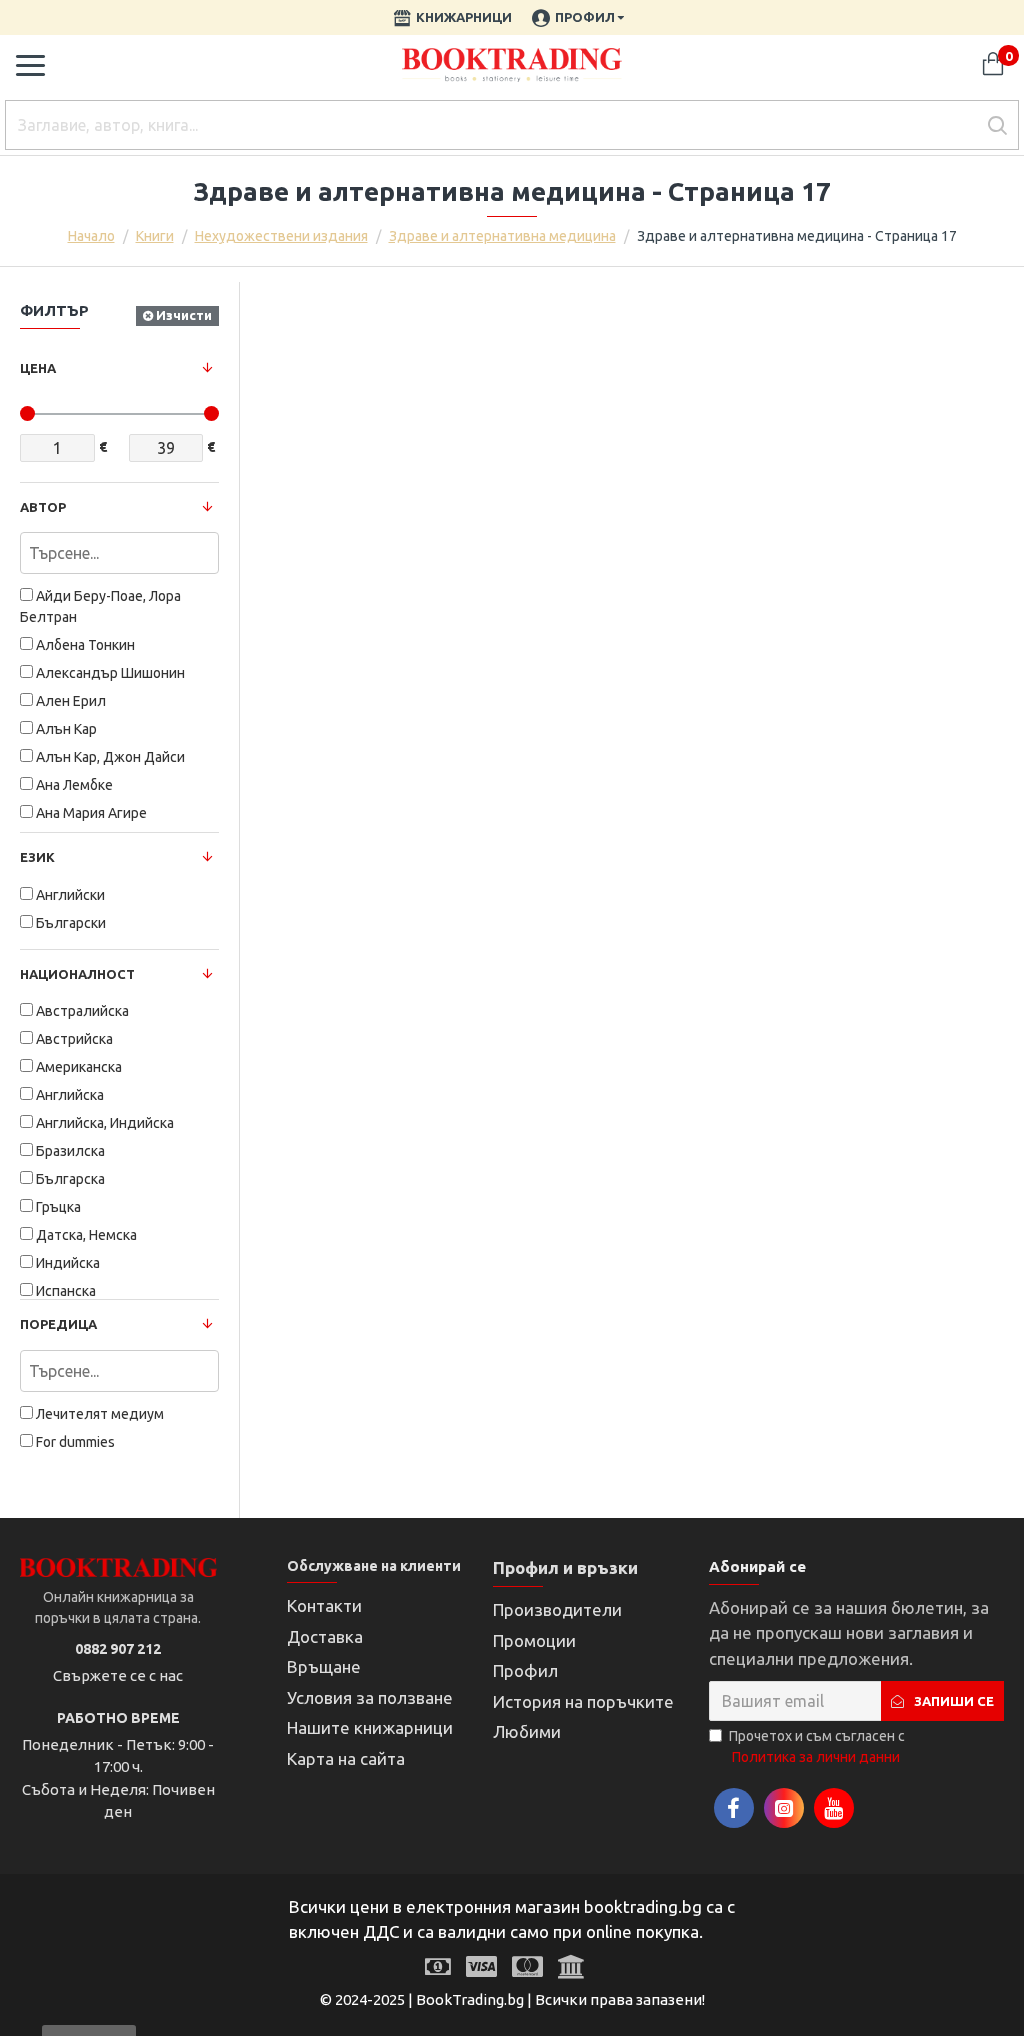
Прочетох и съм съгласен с (817, 1746)
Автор (43, 507)
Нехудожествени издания (281, 236)
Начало (91, 236)
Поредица (58, 1324)
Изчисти (184, 315)
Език (37, 857)
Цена (38, 368)
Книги (155, 236)
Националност (77, 974)
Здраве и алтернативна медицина (502, 236)
